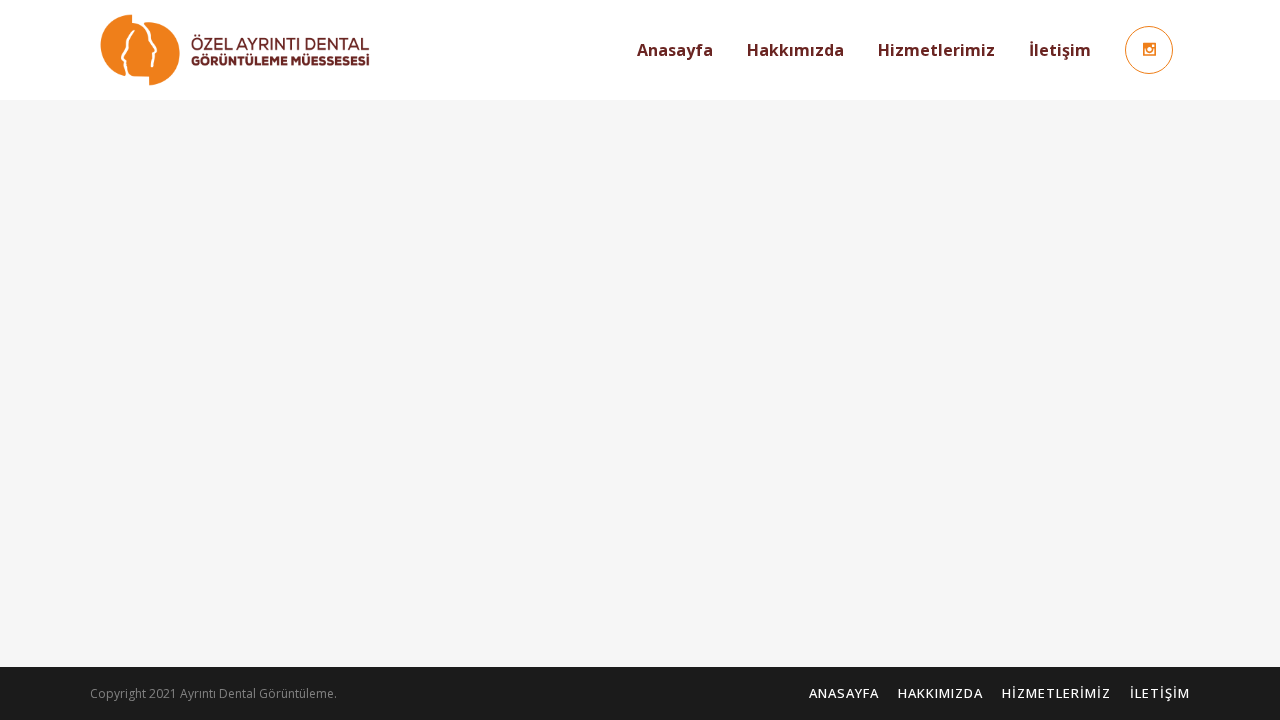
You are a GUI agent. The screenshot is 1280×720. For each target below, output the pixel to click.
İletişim (1160, 693)
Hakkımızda (940, 693)
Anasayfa (844, 693)
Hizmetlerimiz (1056, 693)
